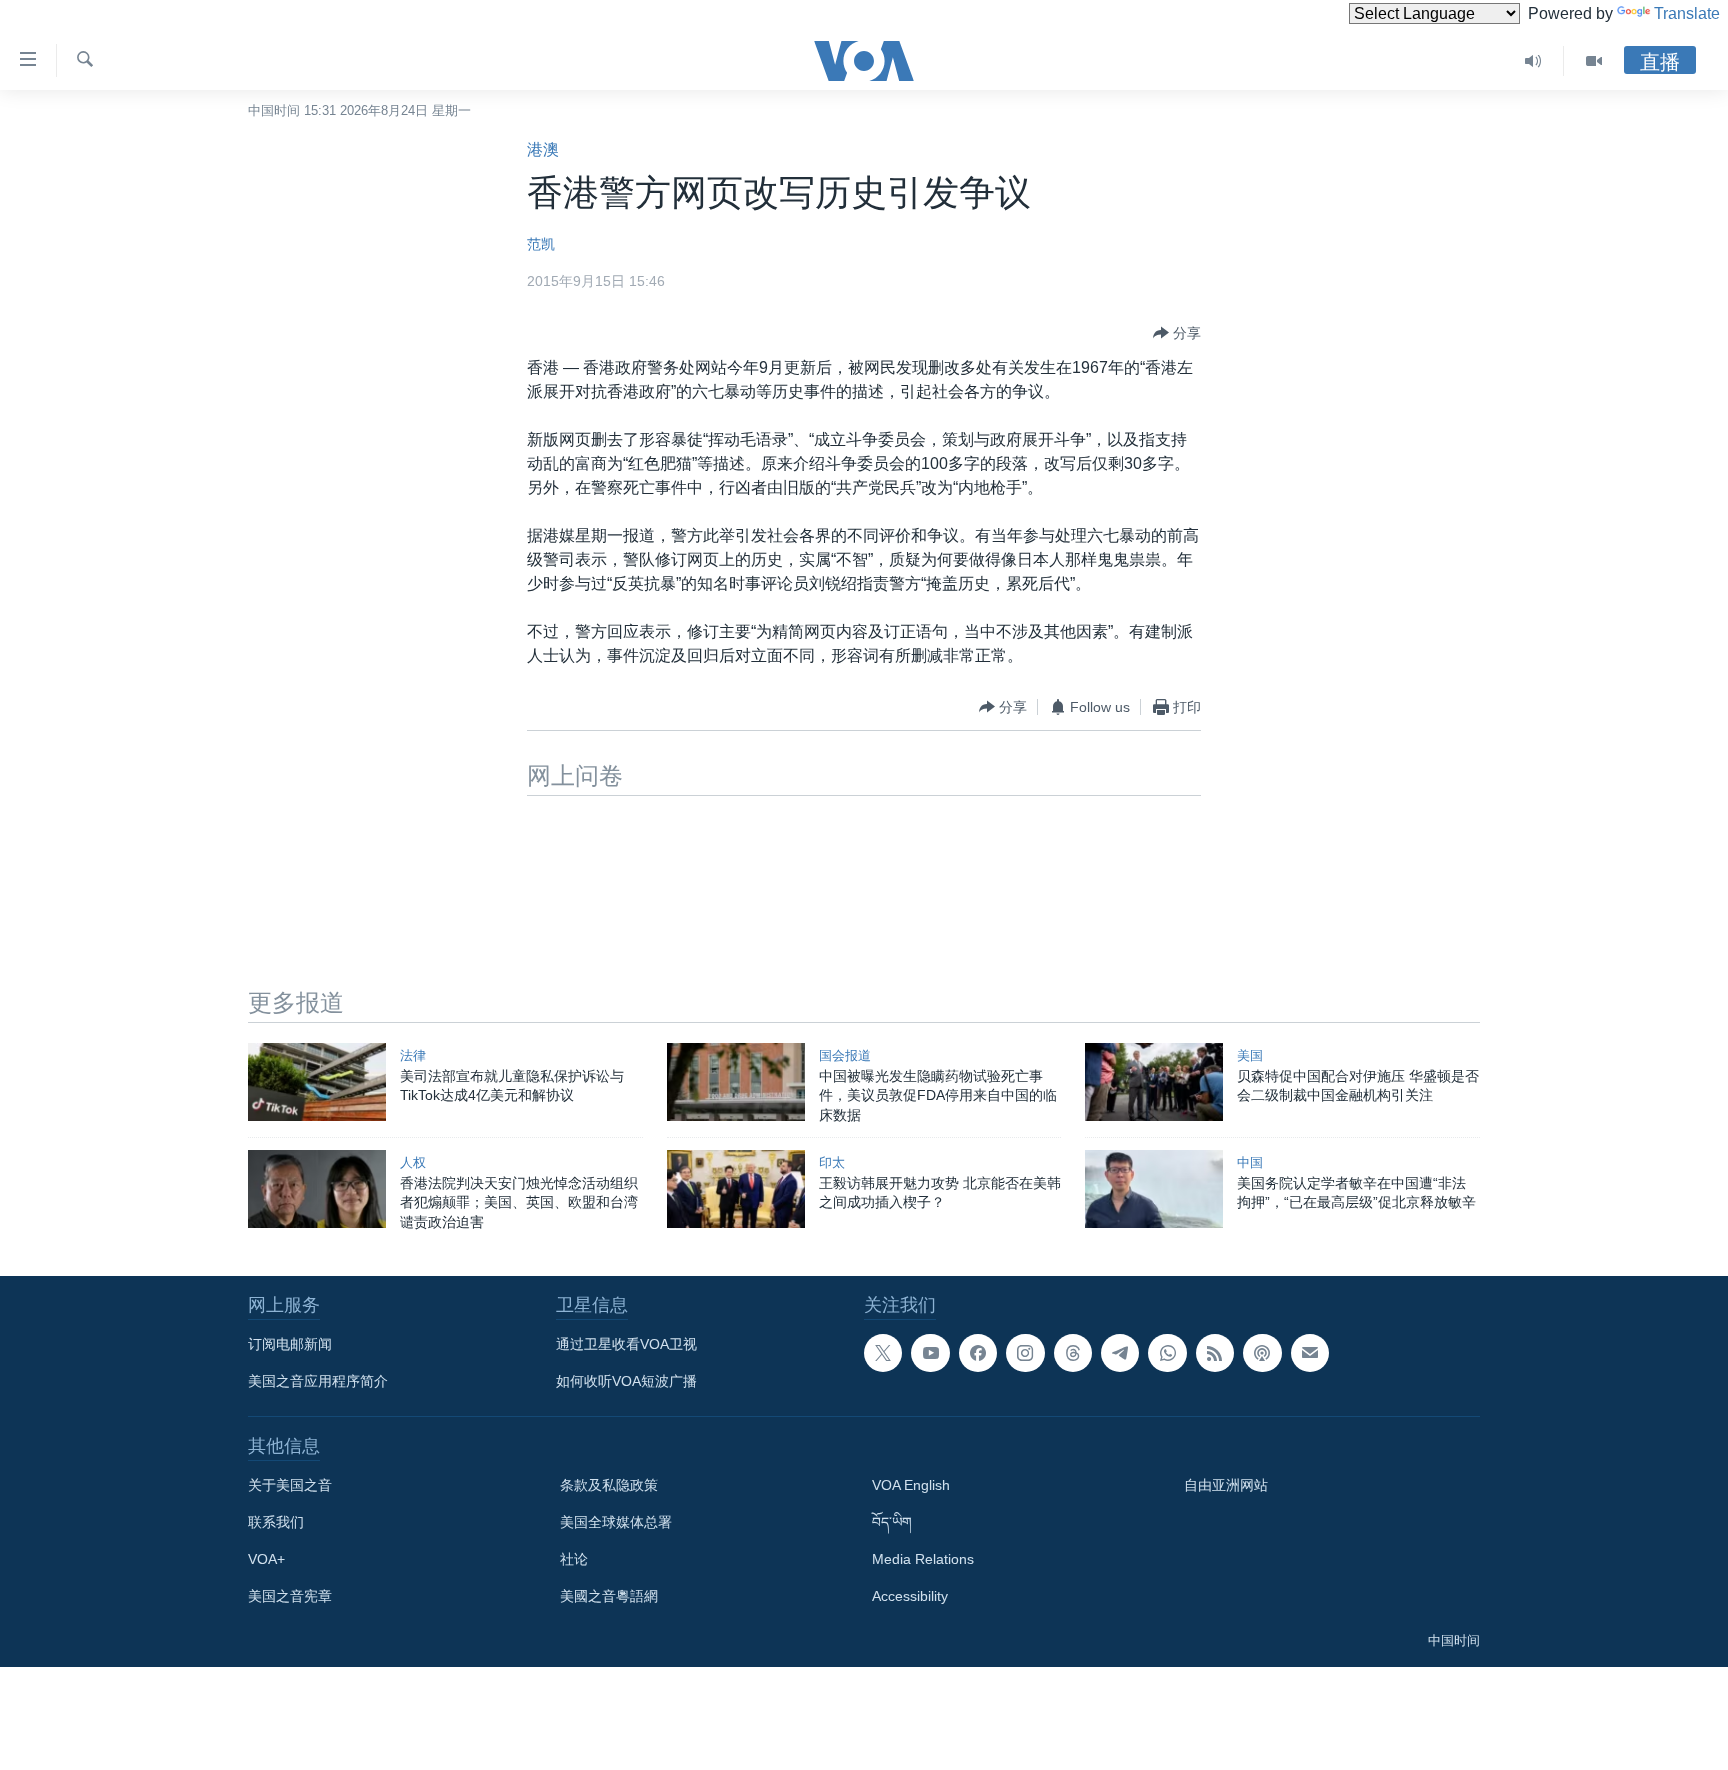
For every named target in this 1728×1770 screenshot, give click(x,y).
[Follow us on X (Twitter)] (883, 1353)
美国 (1250, 1055)
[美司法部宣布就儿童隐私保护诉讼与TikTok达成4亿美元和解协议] (317, 1082)
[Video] (1594, 61)
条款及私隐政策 (609, 1485)
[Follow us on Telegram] (1120, 1353)
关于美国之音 (290, 1485)
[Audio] (1533, 61)
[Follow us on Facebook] (978, 1353)
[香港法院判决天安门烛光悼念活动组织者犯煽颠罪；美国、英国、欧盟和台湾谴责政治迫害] (317, 1189)
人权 (413, 1162)
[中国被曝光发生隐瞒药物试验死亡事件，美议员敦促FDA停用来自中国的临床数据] (736, 1082)
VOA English (911, 1485)
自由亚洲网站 (1226, 1485)
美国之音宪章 (290, 1596)
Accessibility (910, 1596)
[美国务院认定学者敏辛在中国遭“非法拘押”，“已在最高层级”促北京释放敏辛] (1154, 1189)
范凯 (541, 244)
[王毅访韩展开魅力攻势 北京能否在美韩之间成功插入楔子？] (736, 1189)
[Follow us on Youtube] (930, 1353)
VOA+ (266, 1559)
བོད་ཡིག (892, 1522)
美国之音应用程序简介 (318, 1381)
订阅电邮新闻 (290, 1344)
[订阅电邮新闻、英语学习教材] (1310, 1353)
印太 (832, 1162)
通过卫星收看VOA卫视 (626, 1344)
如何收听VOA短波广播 (626, 1381)
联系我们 (276, 1522)
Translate (1687, 13)
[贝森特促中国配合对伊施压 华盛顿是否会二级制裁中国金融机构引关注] (1154, 1082)
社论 (574, 1559)
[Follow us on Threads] (1073, 1353)
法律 (413, 1055)
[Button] (1177, 333)
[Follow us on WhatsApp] (1167, 1353)
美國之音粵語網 (609, 1596)
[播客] (1262, 1353)
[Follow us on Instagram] (1025, 1353)
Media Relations (923, 1559)
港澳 (543, 149)
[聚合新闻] (1215, 1353)
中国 (1250, 1162)
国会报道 (845, 1055)
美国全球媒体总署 (616, 1522)
